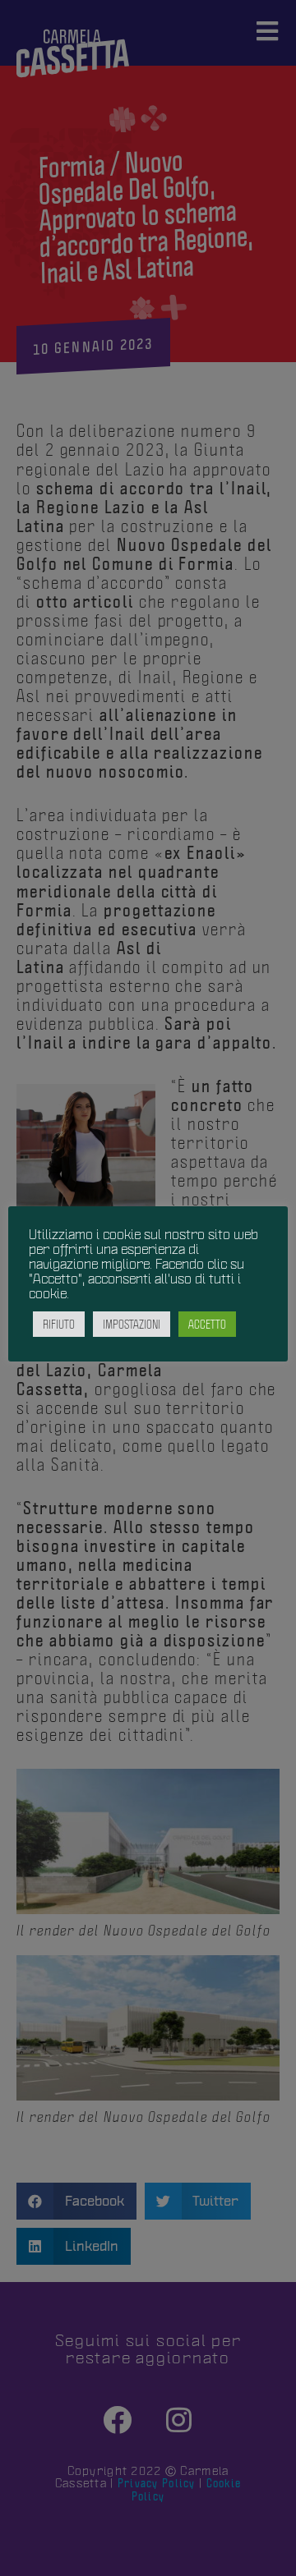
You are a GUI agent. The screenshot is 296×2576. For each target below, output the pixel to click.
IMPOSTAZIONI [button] (132, 1324)
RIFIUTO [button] (59, 1324)
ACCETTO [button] (207, 1324)
